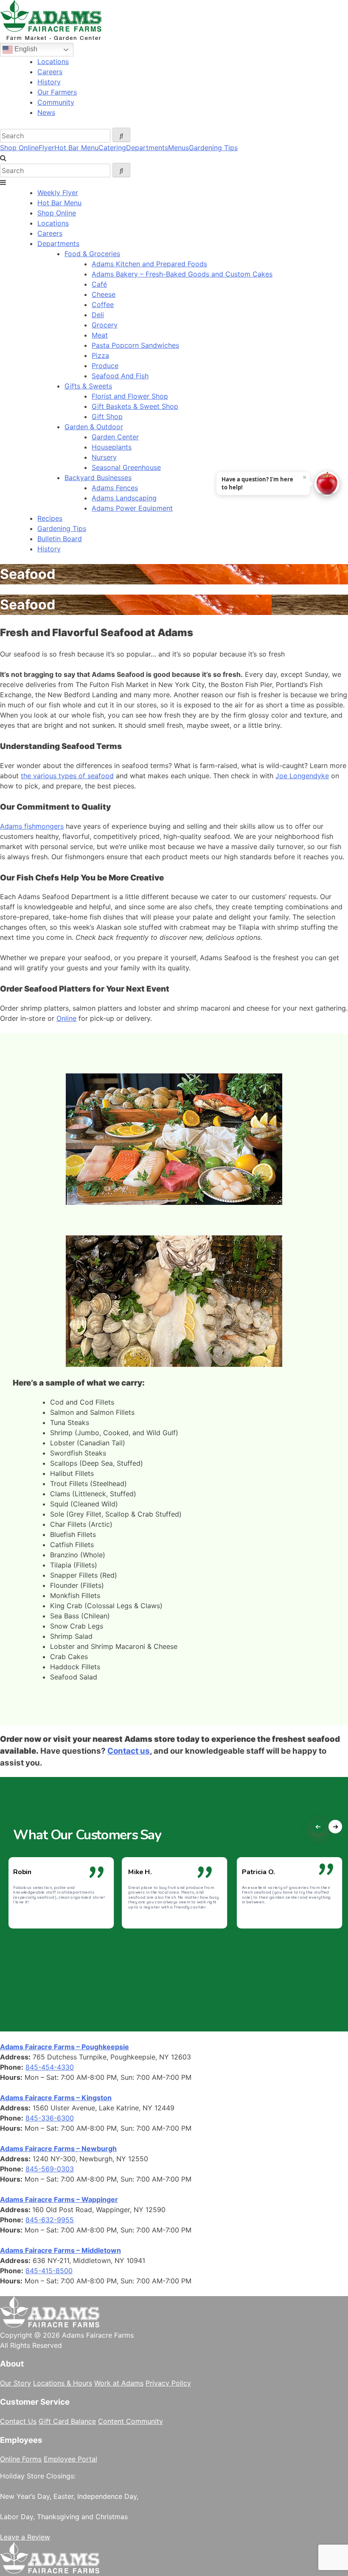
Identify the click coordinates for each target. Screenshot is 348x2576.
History (49, 82)
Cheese (104, 294)
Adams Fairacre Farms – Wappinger (59, 2199)
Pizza (100, 355)
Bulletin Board (60, 539)
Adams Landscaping (124, 498)
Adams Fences (115, 488)
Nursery (104, 457)
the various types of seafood (67, 776)
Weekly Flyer (58, 193)
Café (99, 284)
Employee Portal (70, 2459)
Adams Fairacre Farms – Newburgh (58, 2149)
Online (66, 1018)
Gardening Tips (213, 148)
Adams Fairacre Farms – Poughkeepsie (65, 2047)
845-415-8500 (49, 2271)
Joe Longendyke (302, 776)
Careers (50, 72)
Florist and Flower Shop (130, 396)
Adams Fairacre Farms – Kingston (56, 2098)
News (46, 112)
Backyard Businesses (98, 478)
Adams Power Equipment (132, 508)
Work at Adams (119, 2383)
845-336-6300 (50, 2118)
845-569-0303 (50, 2169)
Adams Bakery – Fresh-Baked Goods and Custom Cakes (182, 274)
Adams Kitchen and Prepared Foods (149, 264)
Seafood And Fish (120, 376)
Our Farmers (57, 92)
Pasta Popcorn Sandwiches (135, 345)
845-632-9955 (50, 2220)
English (25, 49)
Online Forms (21, 2459)
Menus (178, 148)
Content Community (130, 2421)
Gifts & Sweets (88, 386)
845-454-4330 (50, 2067)
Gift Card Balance (67, 2421)
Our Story (15, 2383)
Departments (147, 148)
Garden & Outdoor (94, 427)
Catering (112, 148)
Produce (105, 366)
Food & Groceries (92, 254)
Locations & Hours (63, 2383)
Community (56, 102)
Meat (100, 335)
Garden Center (115, 437)
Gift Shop (107, 416)
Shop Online (19, 148)
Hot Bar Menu (76, 148)
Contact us (129, 1751)
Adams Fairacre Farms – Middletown (60, 2250)
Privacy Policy (168, 2383)
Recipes (50, 518)
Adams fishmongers (32, 826)
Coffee (103, 305)
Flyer (46, 148)
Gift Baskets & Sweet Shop (135, 406)
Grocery (105, 325)
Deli (98, 315)
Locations (53, 61)
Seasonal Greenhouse (126, 467)
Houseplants (112, 447)
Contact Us (18, 2421)
